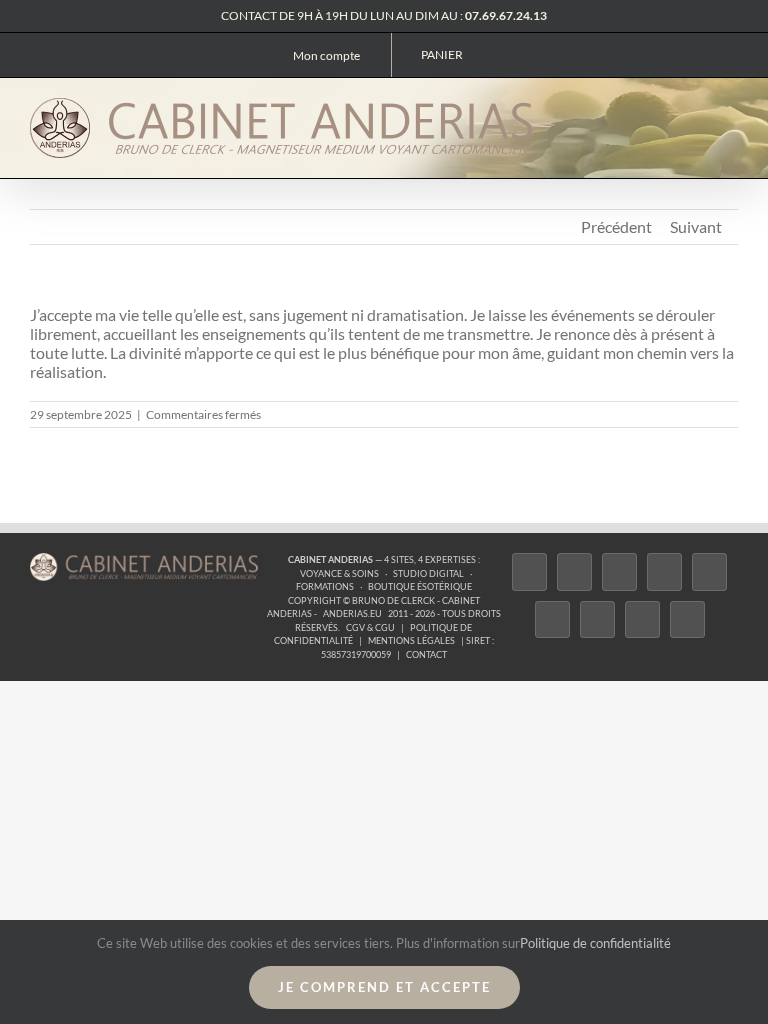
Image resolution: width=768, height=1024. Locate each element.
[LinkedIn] (597, 619)
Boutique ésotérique (420, 586)
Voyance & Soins (339, 573)
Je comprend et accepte (384, 987)
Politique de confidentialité (595, 943)
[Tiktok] (664, 571)
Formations (325, 586)
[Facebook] (529, 571)
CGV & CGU (370, 627)
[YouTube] (552, 619)
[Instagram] (619, 571)
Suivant (696, 226)
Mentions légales (411, 640)
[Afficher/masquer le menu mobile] (730, 110)
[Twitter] (574, 571)
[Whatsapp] (642, 619)
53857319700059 (356, 654)
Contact (426, 654)
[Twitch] (709, 571)
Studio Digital (428, 573)
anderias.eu (352, 613)
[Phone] (687, 619)
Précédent (616, 226)
